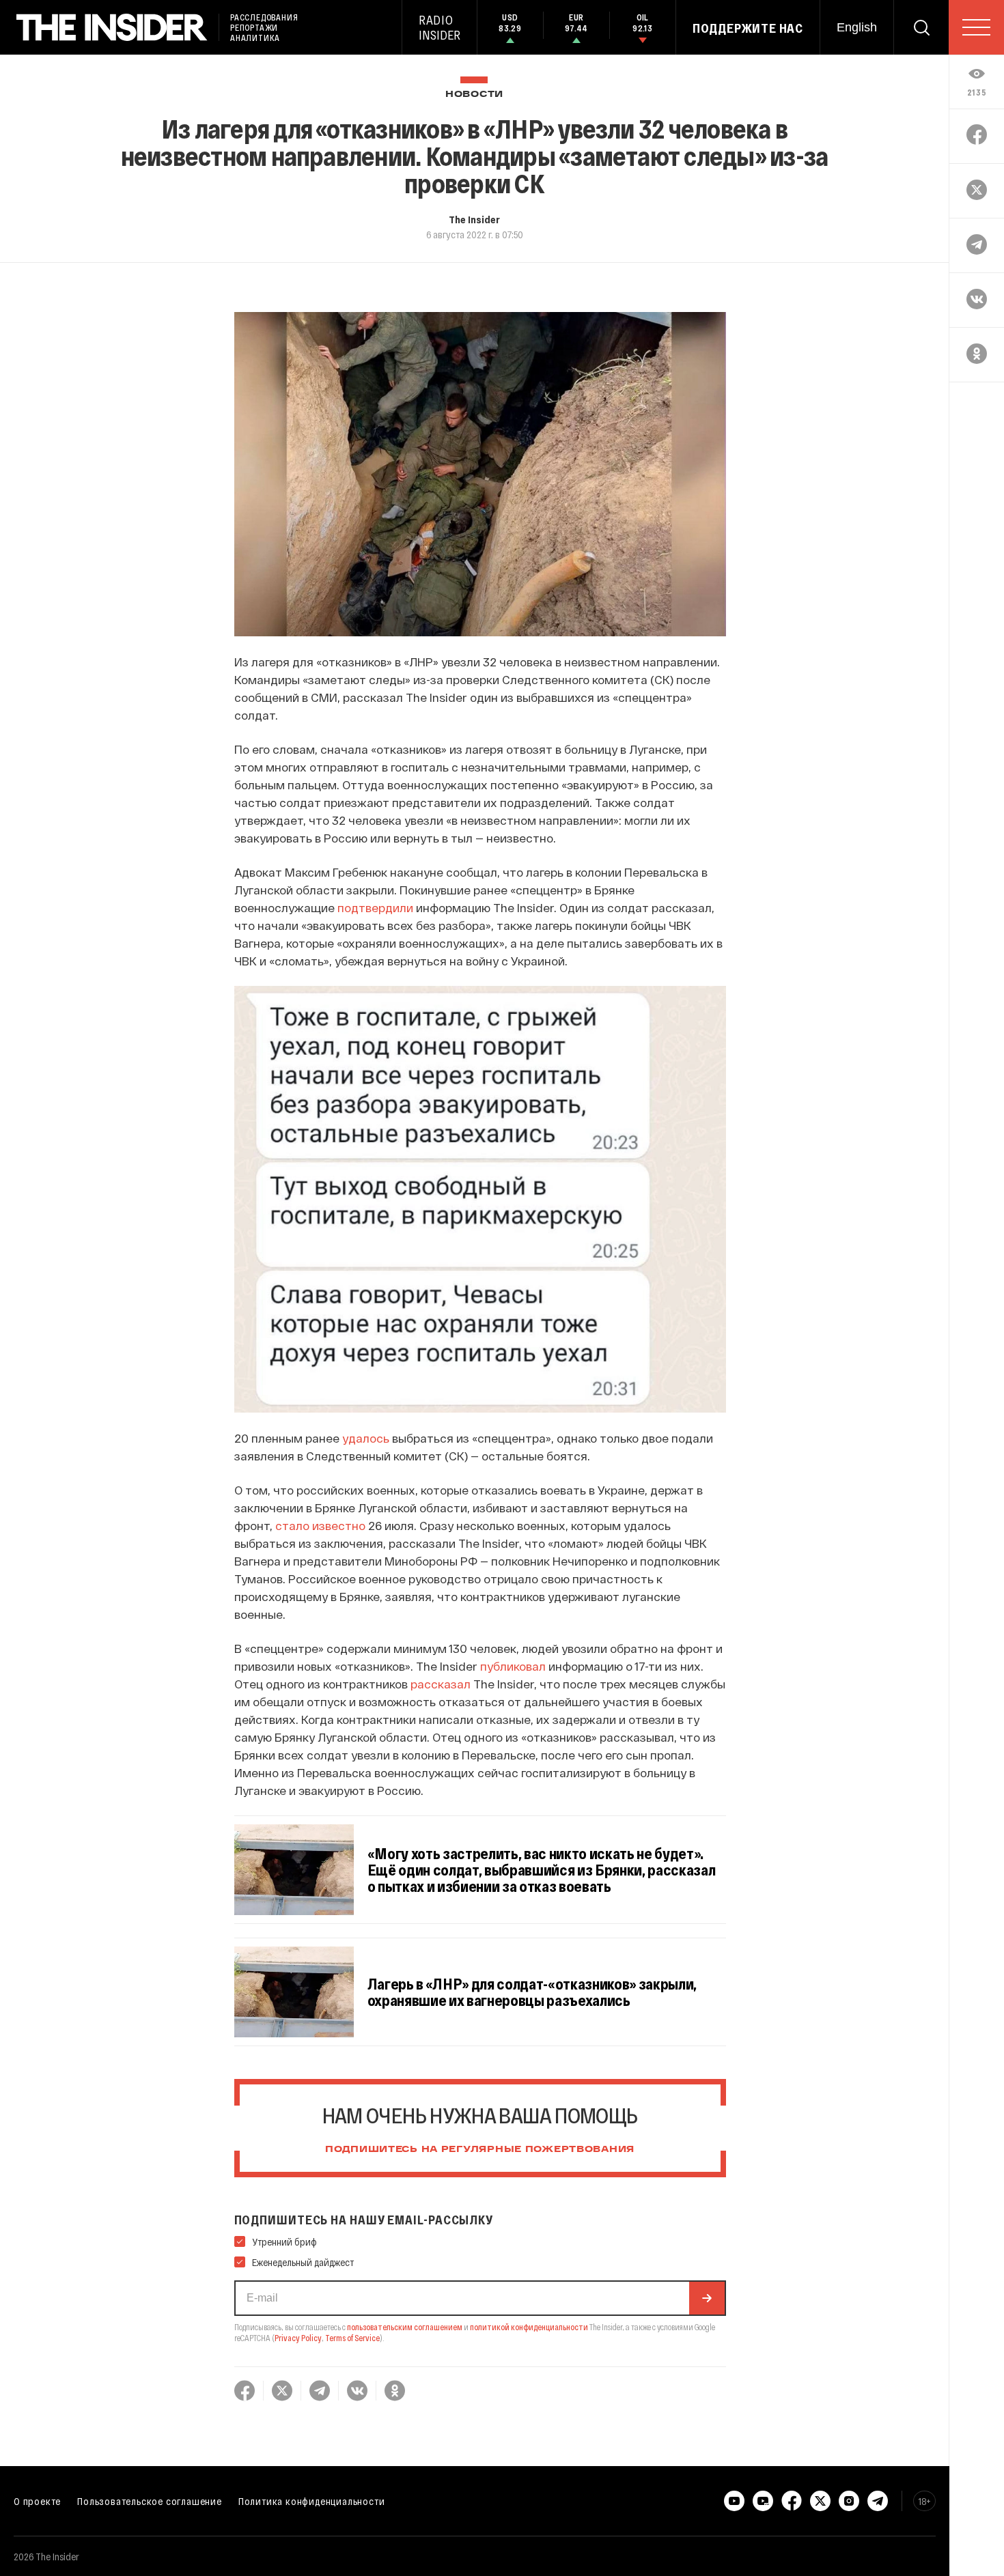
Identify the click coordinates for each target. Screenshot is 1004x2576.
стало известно (320, 1525)
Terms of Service (352, 2338)
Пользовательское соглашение (150, 2501)
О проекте (37, 2501)
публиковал (513, 1666)
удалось (366, 1438)
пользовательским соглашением (405, 2327)
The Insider (474, 219)
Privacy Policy (298, 2338)
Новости (474, 95)
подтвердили (375, 907)
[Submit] (707, 2298)
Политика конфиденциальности (312, 2501)
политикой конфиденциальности (529, 2327)
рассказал (441, 1684)
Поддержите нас (748, 28)
